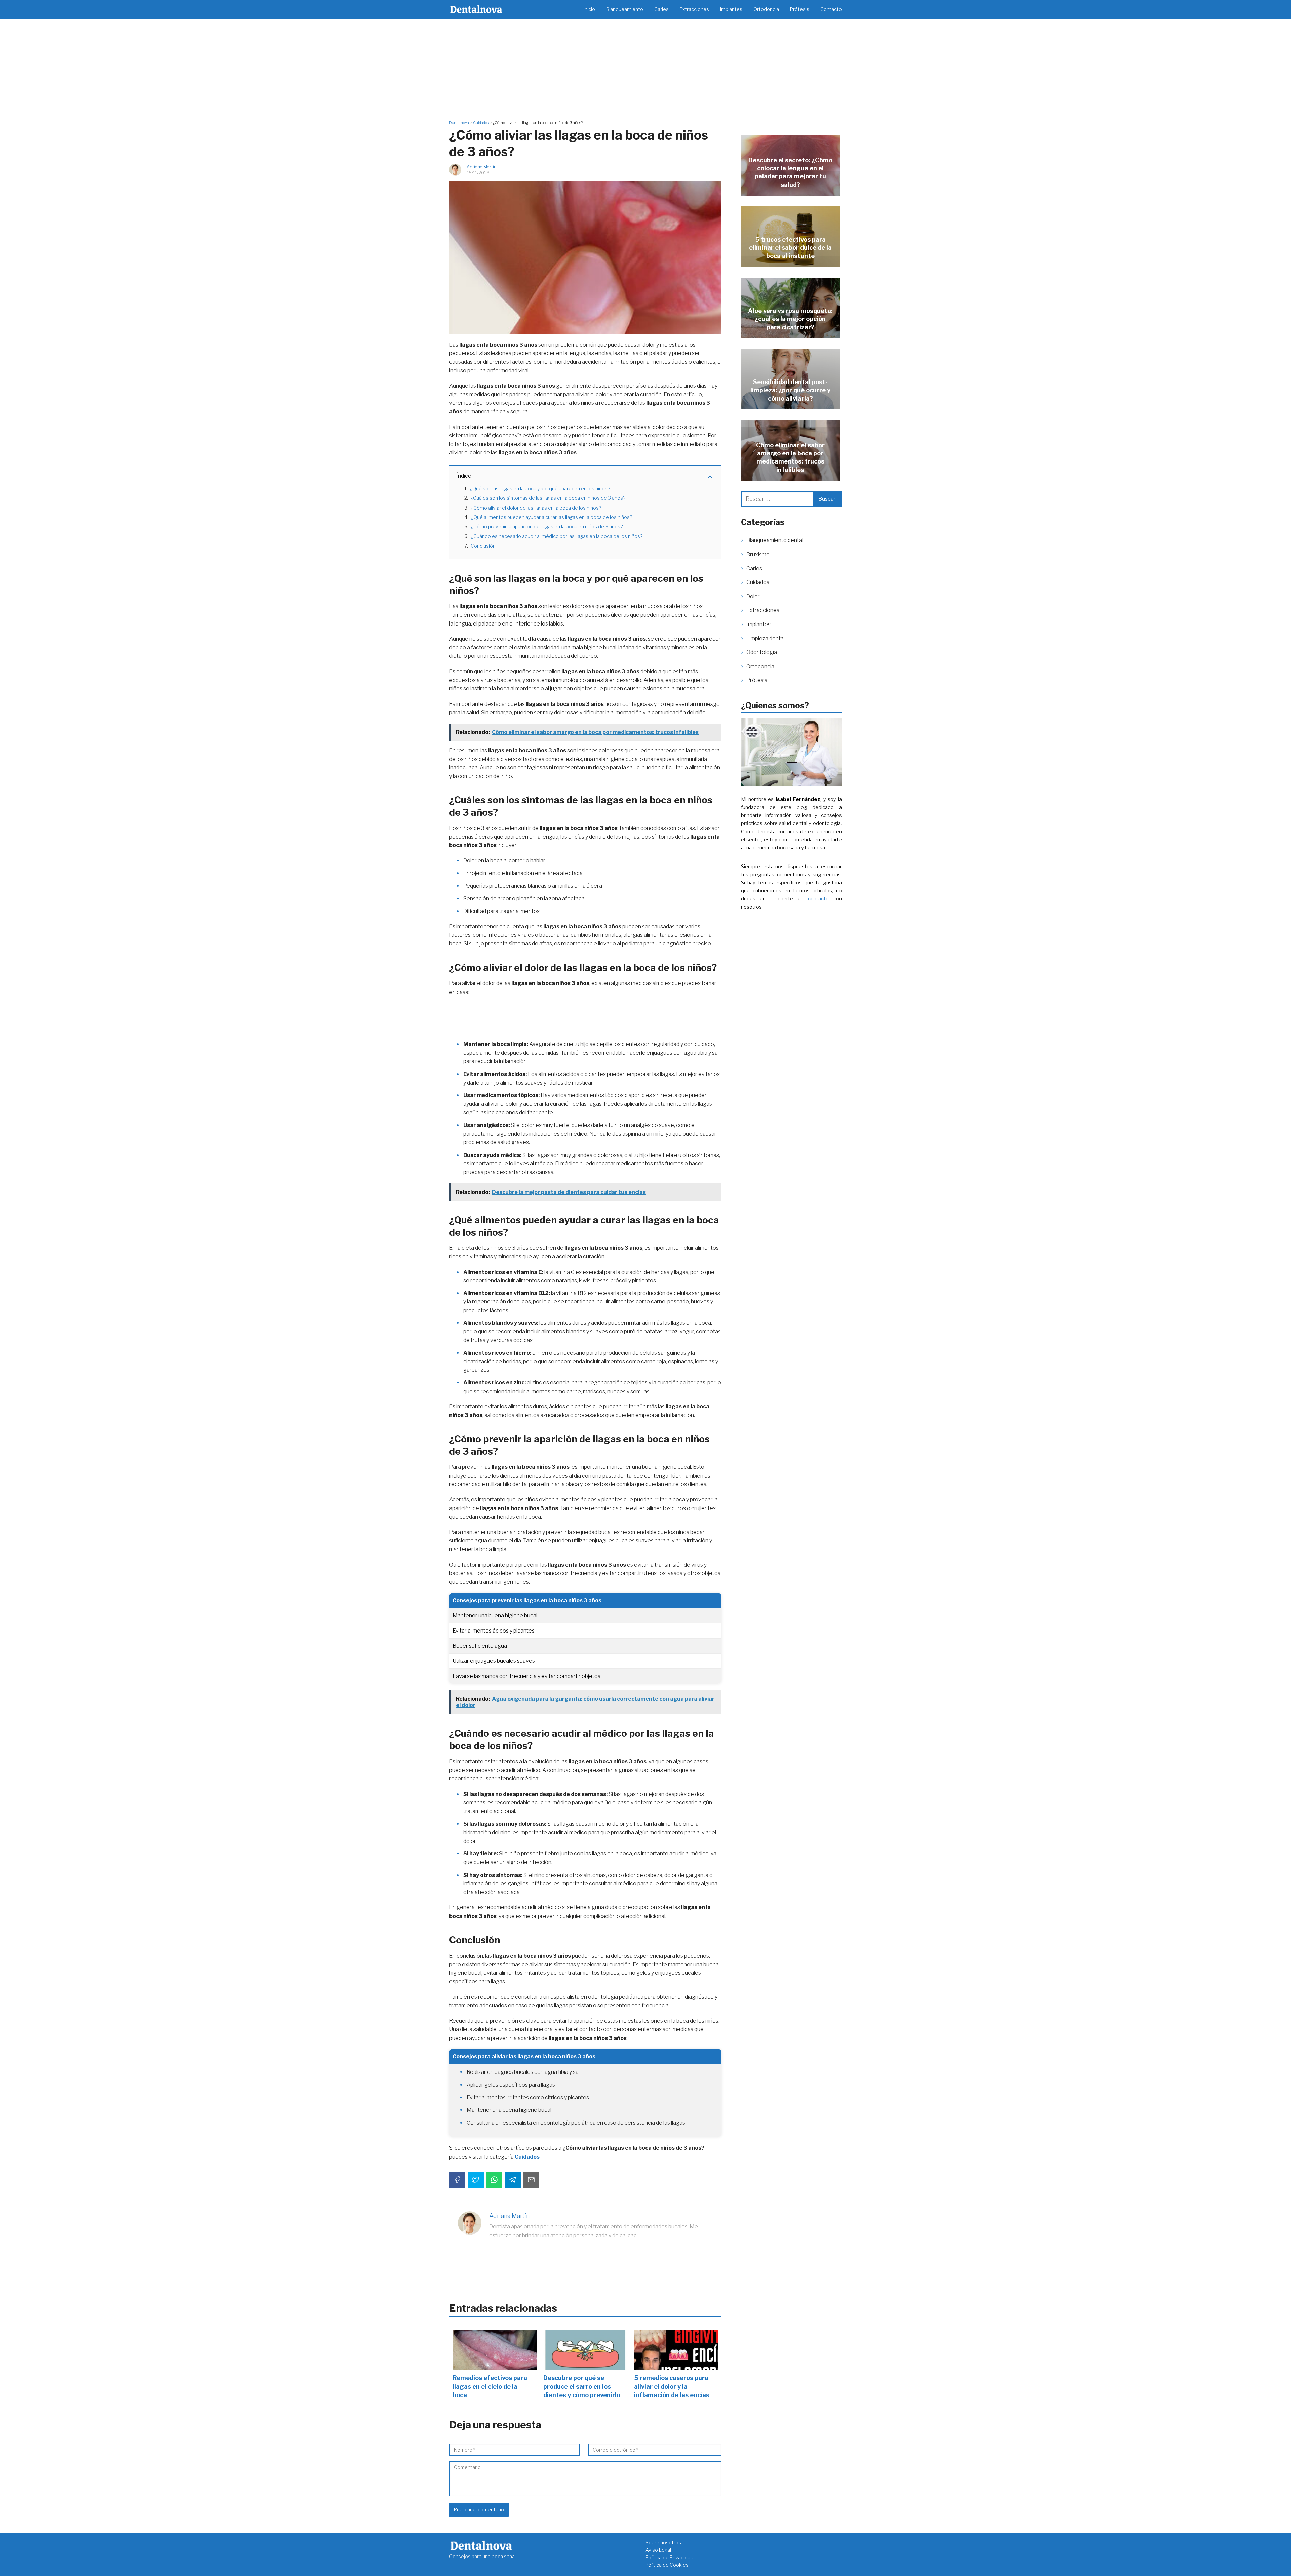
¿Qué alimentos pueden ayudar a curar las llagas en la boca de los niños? (552, 517)
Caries (661, 9)
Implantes (731, 9)
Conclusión (483, 546)
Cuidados (758, 582)
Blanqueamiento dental (775, 540)
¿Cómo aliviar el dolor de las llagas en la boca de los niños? (536, 508)
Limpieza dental (766, 638)
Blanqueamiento (625, 9)
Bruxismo (758, 554)
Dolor (753, 596)
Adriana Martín (482, 167)
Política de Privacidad (669, 2557)
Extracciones (694, 9)
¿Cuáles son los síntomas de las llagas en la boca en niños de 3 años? (548, 498)
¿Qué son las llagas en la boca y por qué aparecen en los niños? (540, 489)
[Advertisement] (645, 69)
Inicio (589, 9)
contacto (818, 899)
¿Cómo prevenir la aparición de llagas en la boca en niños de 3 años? (547, 527)
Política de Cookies (667, 2565)
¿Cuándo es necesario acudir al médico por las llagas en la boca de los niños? (557, 536)
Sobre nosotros (663, 2543)
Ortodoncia (766, 9)
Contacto (831, 9)
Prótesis (800, 9)
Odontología (762, 652)
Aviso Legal (658, 2550)
